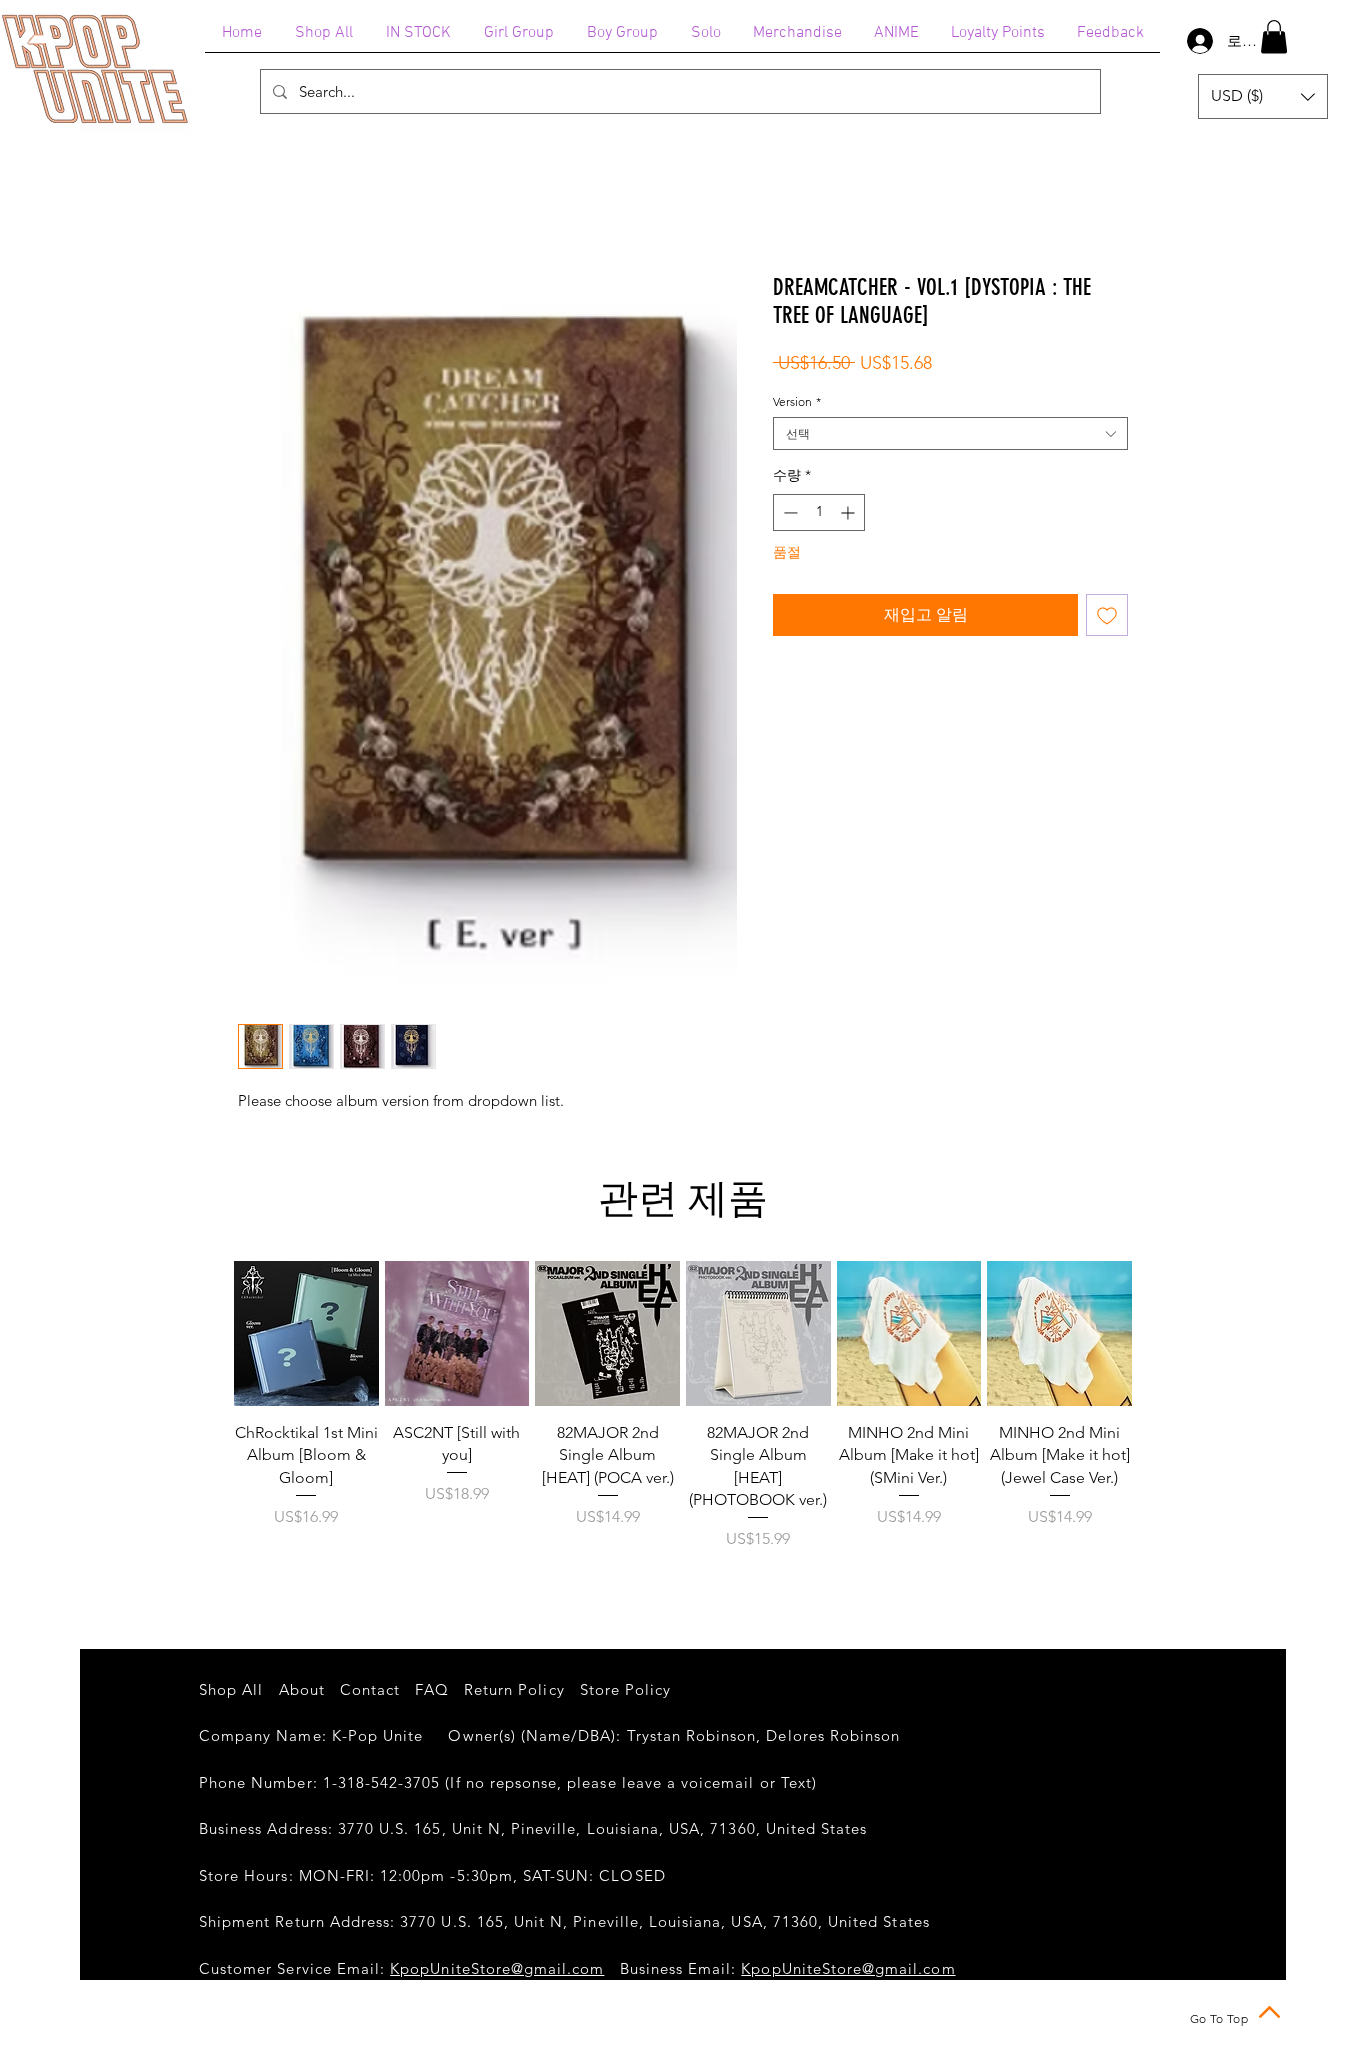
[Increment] (849, 512)
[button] (1274, 36)
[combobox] (950, 433)
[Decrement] (788, 512)
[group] (683, 1417)
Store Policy (626, 1689)
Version (797, 401)
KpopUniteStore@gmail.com (497, 1968)
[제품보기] (306, 1333)
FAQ (431, 1689)
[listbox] (1263, 96)
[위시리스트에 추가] (1107, 615)
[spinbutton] (819, 512)
